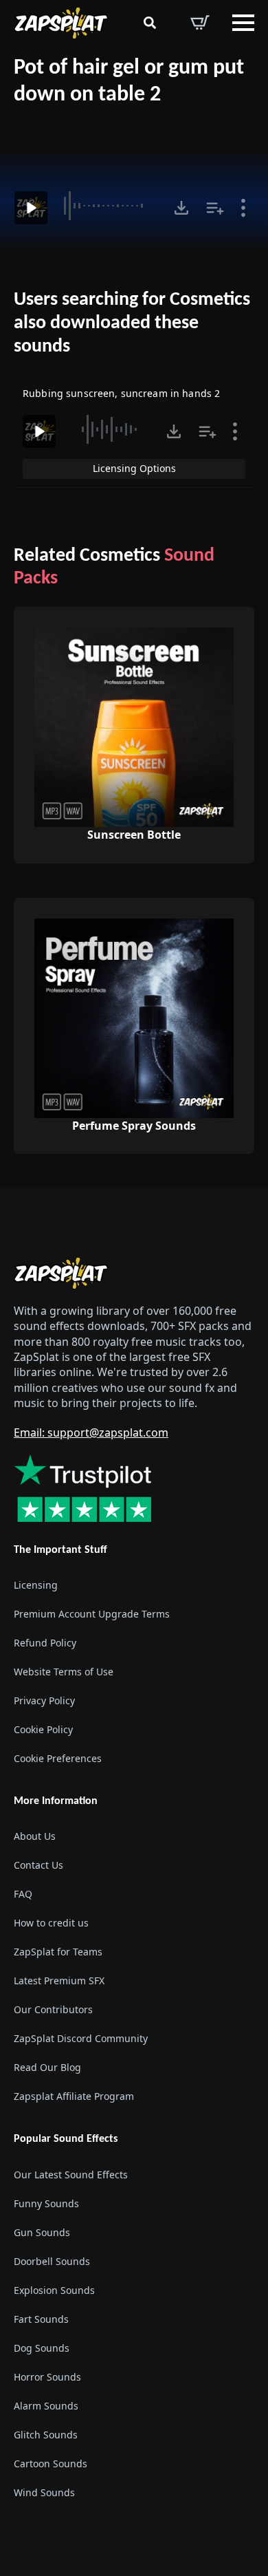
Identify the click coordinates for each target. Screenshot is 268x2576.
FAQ (23, 1894)
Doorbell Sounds (52, 2261)
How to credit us (51, 1923)
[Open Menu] (243, 23)
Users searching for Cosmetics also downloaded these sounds (132, 323)
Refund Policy (45, 1643)
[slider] (109, 206)
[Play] (31, 208)
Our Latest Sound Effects (71, 2175)
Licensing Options (134, 468)
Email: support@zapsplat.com (91, 1432)
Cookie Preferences (58, 1758)
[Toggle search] (150, 23)
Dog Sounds (42, 2348)
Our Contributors (53, 2009)
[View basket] (200, 23)
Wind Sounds (44, 2492)
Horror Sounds (47, 2377)
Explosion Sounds (54, 2290)
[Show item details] (243, 208)
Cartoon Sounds (51, 2464)
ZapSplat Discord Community (81, 2038)
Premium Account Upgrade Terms (92, 1614)
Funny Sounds (46, 2203)
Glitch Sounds (46, 2435)
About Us (35, 1836)
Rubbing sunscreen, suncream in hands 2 (121, 393)
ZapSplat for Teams (58, 1952)
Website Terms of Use (64, 1672)
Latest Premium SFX (59, 1981)
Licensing (36, 1585)
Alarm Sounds (46, 2406)
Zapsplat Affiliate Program (74, 2096)
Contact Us (38, 1865)
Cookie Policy (43, 1729)
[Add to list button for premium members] (215, 208)
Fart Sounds (41, 2319)
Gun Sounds (42, 2232)
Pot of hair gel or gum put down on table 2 (129, 82)
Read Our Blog (47, 2067)
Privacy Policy (44, 1700)
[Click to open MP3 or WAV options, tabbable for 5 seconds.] (181, 208)
